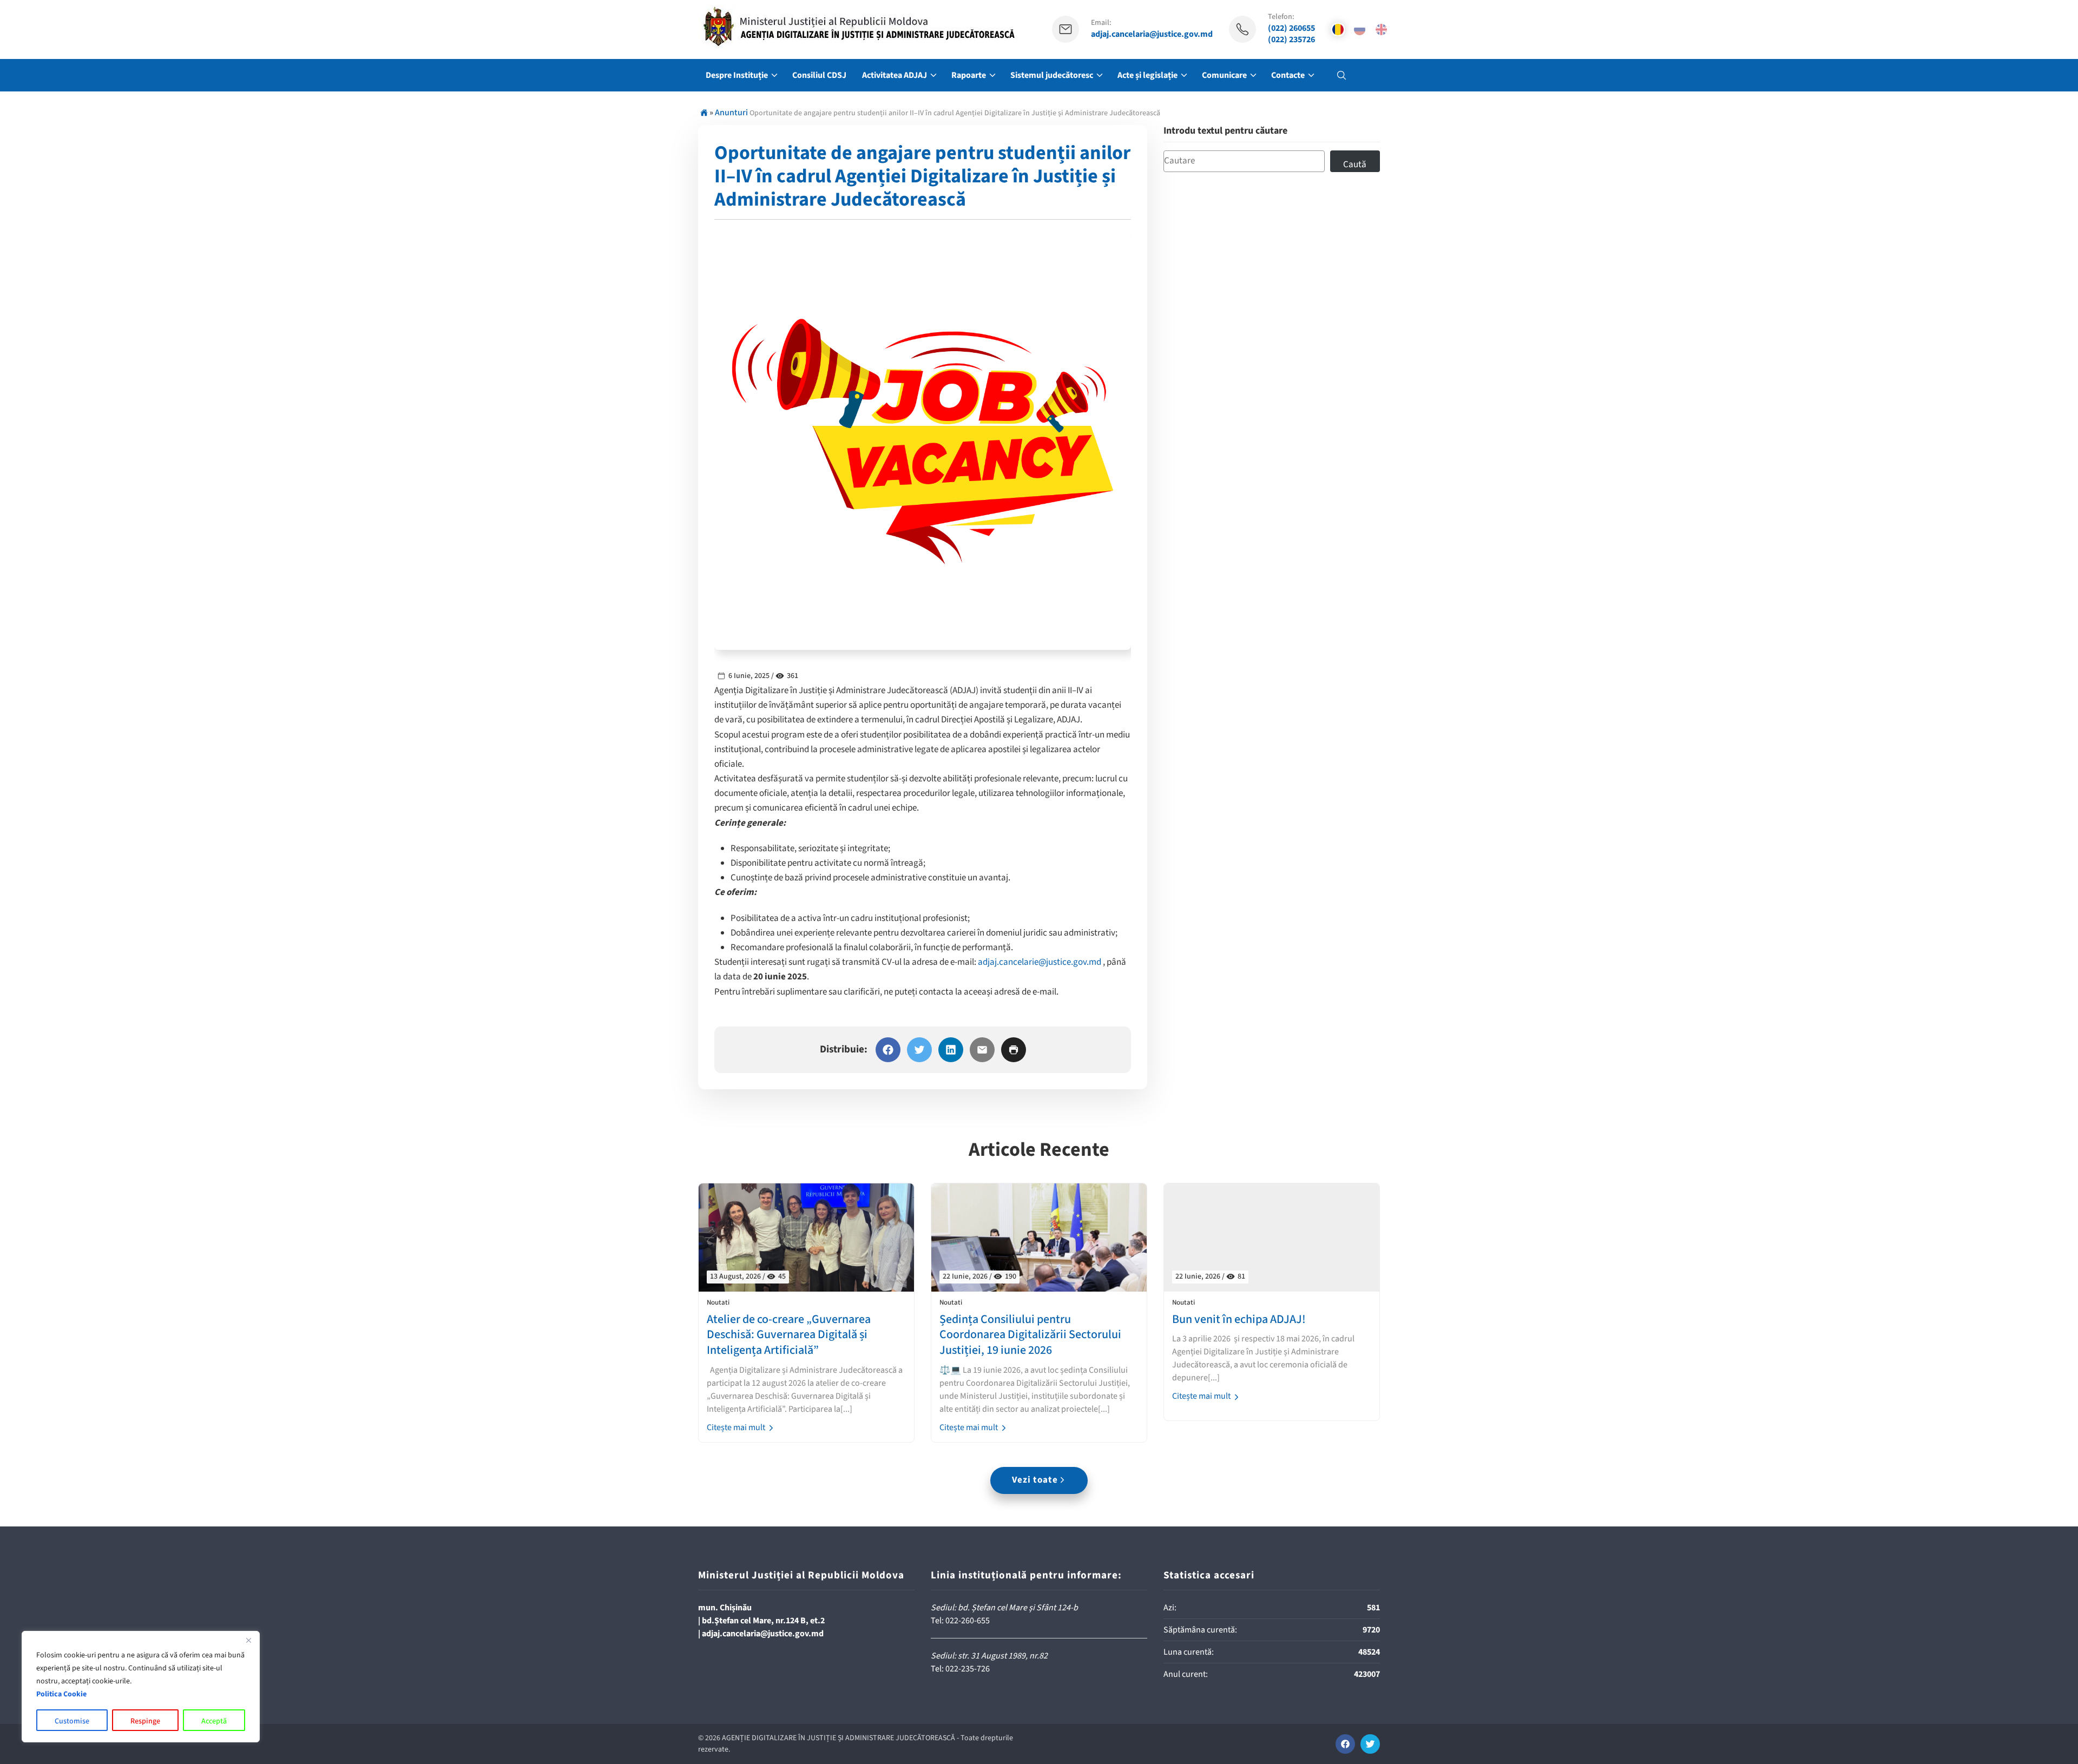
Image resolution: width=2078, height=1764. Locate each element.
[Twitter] (919, 1050)
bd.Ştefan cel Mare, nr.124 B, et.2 (763, 1621)
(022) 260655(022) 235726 (1291, 34)
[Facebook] (888, 1050)
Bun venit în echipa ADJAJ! (1239, 1319)
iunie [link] (776, 977)
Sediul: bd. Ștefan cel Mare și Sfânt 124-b (1004, 1608)
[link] (1040, 962)
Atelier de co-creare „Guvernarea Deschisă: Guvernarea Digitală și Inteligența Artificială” (789, 1335)
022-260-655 (968, 1621)
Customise (72, 1721)
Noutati (718, 1303)
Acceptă (214, 1721)
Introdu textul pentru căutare (1225, 131)
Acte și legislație (1147, 75)
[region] (141, 1687)
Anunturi (731, 113)
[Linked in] (951, 1050)
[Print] (1014, 1050)
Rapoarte (969, 75)
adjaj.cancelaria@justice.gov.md (1152, 34)
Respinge (145, 1721)
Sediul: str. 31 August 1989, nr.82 (989, 1656)
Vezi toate (1035, 1480)
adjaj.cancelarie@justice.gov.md (1040, 962)
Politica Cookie (61, 1694)
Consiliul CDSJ (819, 75)
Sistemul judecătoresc (1052, 75)
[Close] (248, 1640)
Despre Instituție (737, 75)
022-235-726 (968, 1669)
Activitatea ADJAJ (895, 75)
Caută (1355, 164)
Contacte (1288, 75)
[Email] (982, 1050)
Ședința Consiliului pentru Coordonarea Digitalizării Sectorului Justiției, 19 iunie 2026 (1030, 1335)
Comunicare (1224, 75)
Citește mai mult (737, 1427)
